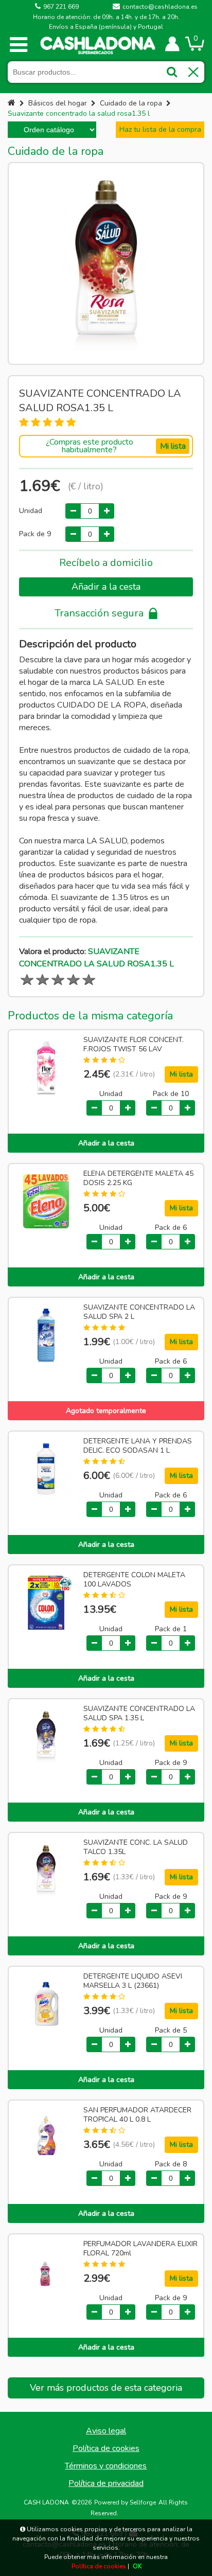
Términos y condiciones (106, 2466)
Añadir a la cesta (106, 587)
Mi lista (173, 446)
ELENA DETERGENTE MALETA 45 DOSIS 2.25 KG (138, 1178)
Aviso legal (106, 2431)
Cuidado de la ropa (131, 103)
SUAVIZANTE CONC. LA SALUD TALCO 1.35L (136, 1847)
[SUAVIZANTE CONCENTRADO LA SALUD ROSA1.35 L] (106, 263)
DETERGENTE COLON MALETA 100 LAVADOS (134, 1580)
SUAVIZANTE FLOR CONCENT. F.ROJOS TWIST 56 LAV (134, 1045)
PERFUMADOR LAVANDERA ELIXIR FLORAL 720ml (140, 2249)
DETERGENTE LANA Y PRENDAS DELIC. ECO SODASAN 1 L (138, 1446)
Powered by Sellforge (125, 2502)
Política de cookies (106, 2448)
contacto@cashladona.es (160, 7)
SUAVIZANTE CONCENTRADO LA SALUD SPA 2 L (139, 1312)
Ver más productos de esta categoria (106, 2388)
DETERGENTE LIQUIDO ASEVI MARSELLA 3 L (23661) (133, 1981)
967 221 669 (61, 7)
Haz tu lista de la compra (160, 129)
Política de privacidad (106, 2483)
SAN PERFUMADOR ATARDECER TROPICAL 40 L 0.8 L (137, 2115)
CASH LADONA (46, 2502)
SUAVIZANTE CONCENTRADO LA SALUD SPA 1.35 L (139, 1714)
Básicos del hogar (58, 103)
